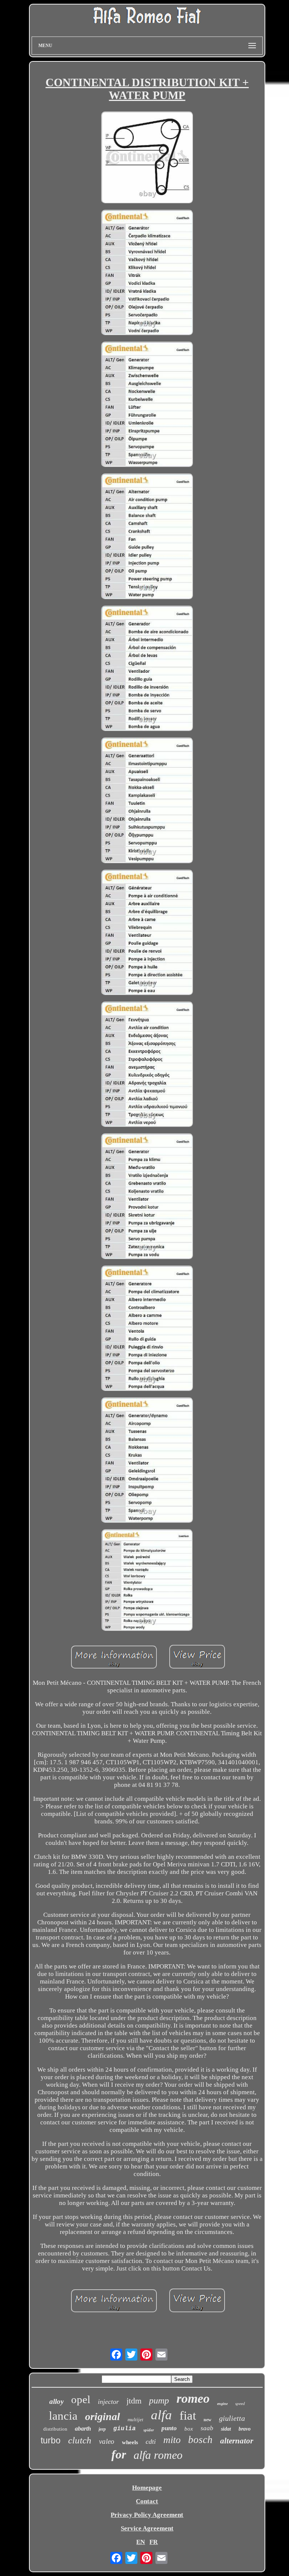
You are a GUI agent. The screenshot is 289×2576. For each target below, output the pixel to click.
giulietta (232, 2418)
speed (240, 2403)
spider (149, 2430)
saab (207, 2428)
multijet (135, 2419)
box (189, 2429)
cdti (151, 2442)
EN (141, 2542)
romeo (193, 2398)
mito (172, 2440)
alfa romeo (158, 2455)
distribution (55, 2429)
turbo (51, 2440)
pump (159, 2400)
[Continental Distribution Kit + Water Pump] (147, 158)
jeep (102, 2429)
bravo (245, 2429)
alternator (237, 2441)
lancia (63, 2416)
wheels (130, 2442)
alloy (56, 2401)
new (208, 2420)
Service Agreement (147, 2528)
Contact (147, 2501)
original (103, 2416)
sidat (226, 2429)
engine (222, 2404)
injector (108, 2402)
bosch (200, 2440)
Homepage (147, 2488)
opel (81, 2399)
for (119, 2454)
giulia (125, 2429)
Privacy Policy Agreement (147, 2515)
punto (169, 2428)
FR (154, 2542)
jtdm (134, 2401)
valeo (107, 2441)
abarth (83, 2429)
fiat (188, 2416)
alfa (161, 2415)
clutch (80, 2440)
